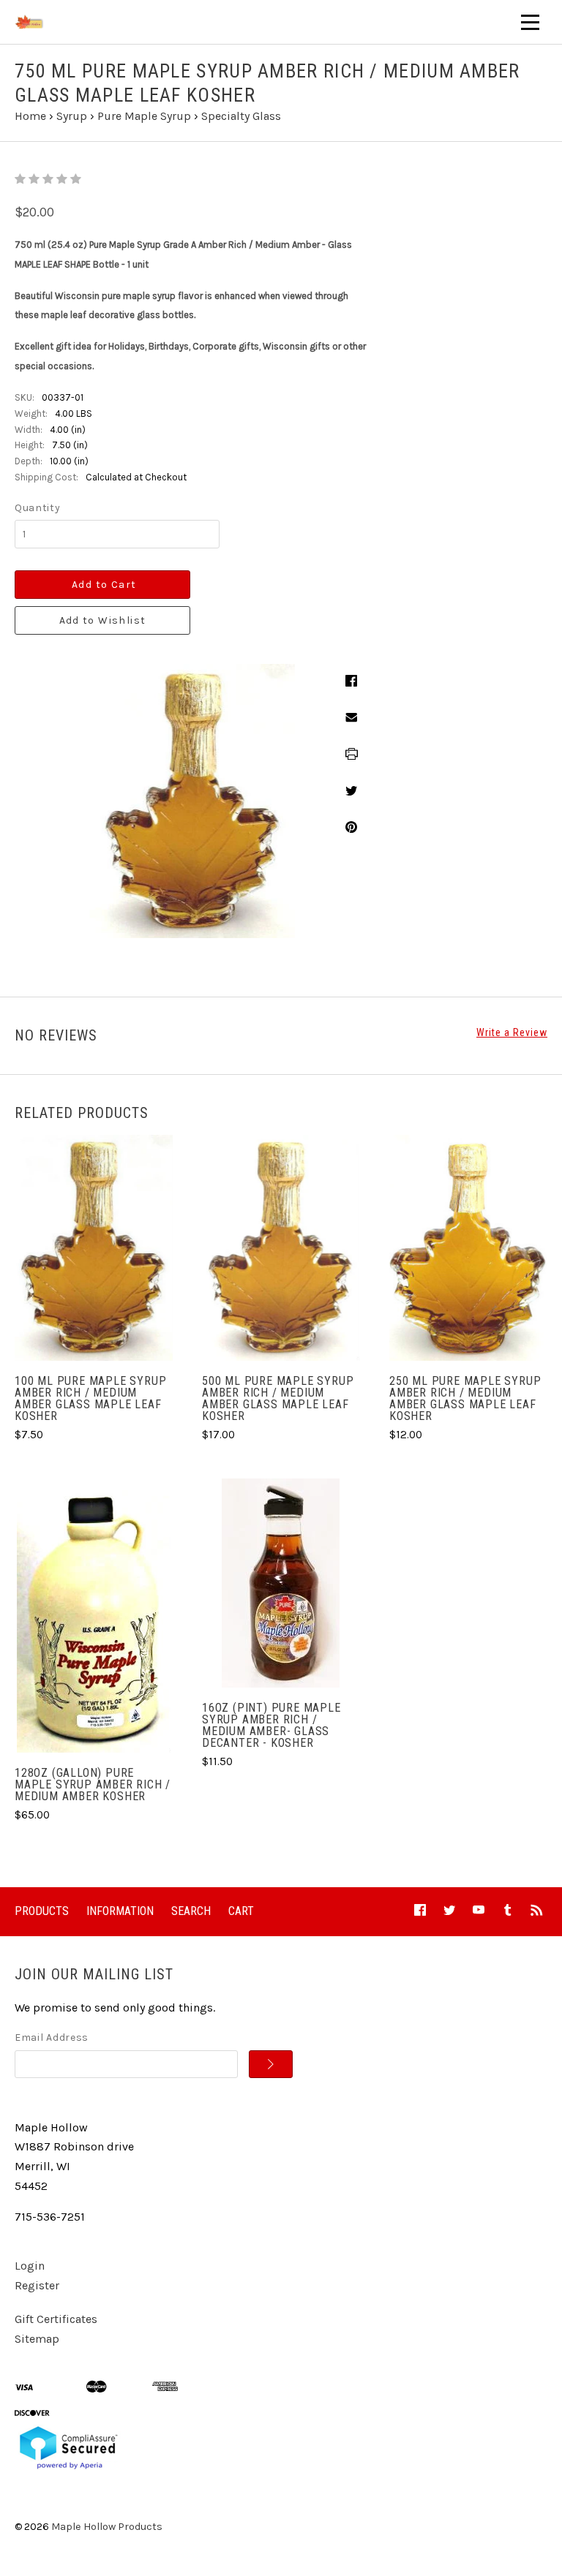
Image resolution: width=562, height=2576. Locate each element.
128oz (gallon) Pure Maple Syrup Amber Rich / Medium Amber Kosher (93, 1784)
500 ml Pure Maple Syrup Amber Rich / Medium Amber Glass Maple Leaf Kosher (278, 1398)
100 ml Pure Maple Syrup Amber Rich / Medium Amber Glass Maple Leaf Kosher (90, 1398)
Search (191, 1911)
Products (42, 1911)
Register (37, 2285)
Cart (241, 1911)
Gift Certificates (56, 2319)
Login (30, 2266)
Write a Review (512, 1032)
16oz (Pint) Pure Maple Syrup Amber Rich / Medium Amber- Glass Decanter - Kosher (271, 1725)
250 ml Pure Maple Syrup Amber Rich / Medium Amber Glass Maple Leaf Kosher (465, 1398)
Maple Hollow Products (107, 2527)
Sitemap (37, 2339)
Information (120, 1911)
